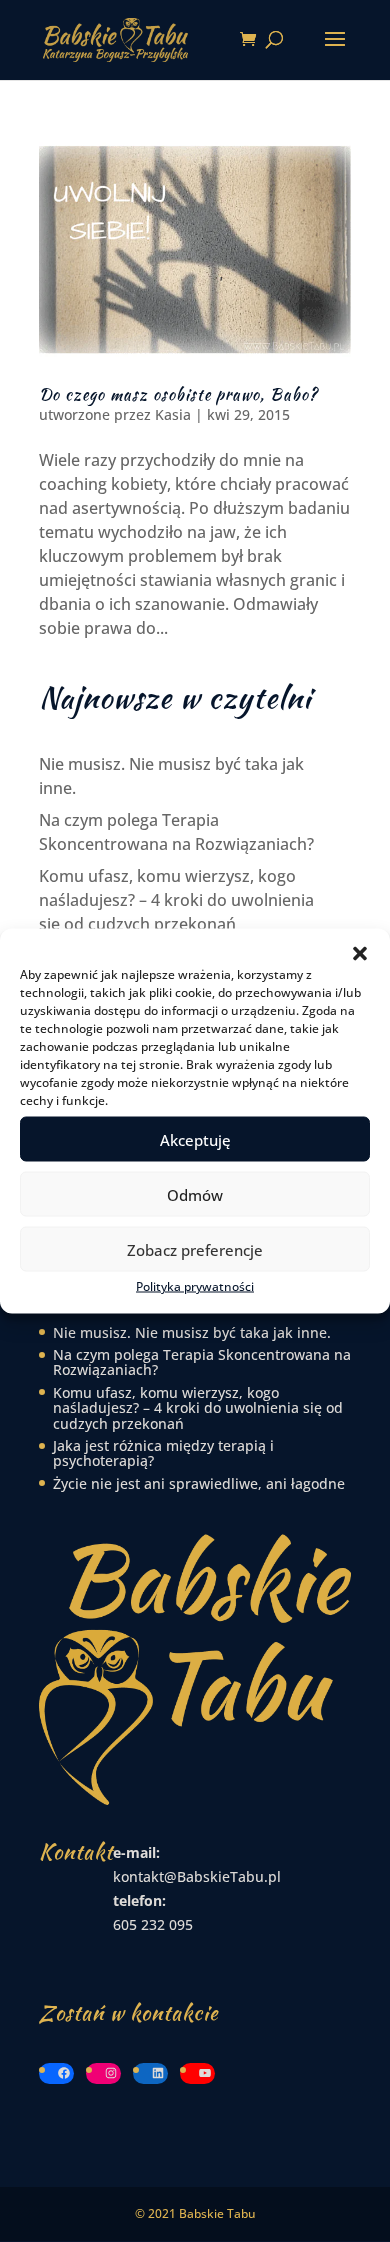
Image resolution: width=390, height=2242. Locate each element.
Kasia (173, 414)
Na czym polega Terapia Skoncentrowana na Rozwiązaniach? (202, 1362)
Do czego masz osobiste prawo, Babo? (178, 394)
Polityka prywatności (195, 1286)
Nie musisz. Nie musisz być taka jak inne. (192, 1332)
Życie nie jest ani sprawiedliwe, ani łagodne (199, 1483)
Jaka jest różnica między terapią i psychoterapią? (163, 1453)
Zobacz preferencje (195, 1249)
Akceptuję (195, 1139)
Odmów (195, 1194)
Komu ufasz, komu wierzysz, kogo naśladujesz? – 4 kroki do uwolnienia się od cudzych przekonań (176, 900)
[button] (360, 954)
